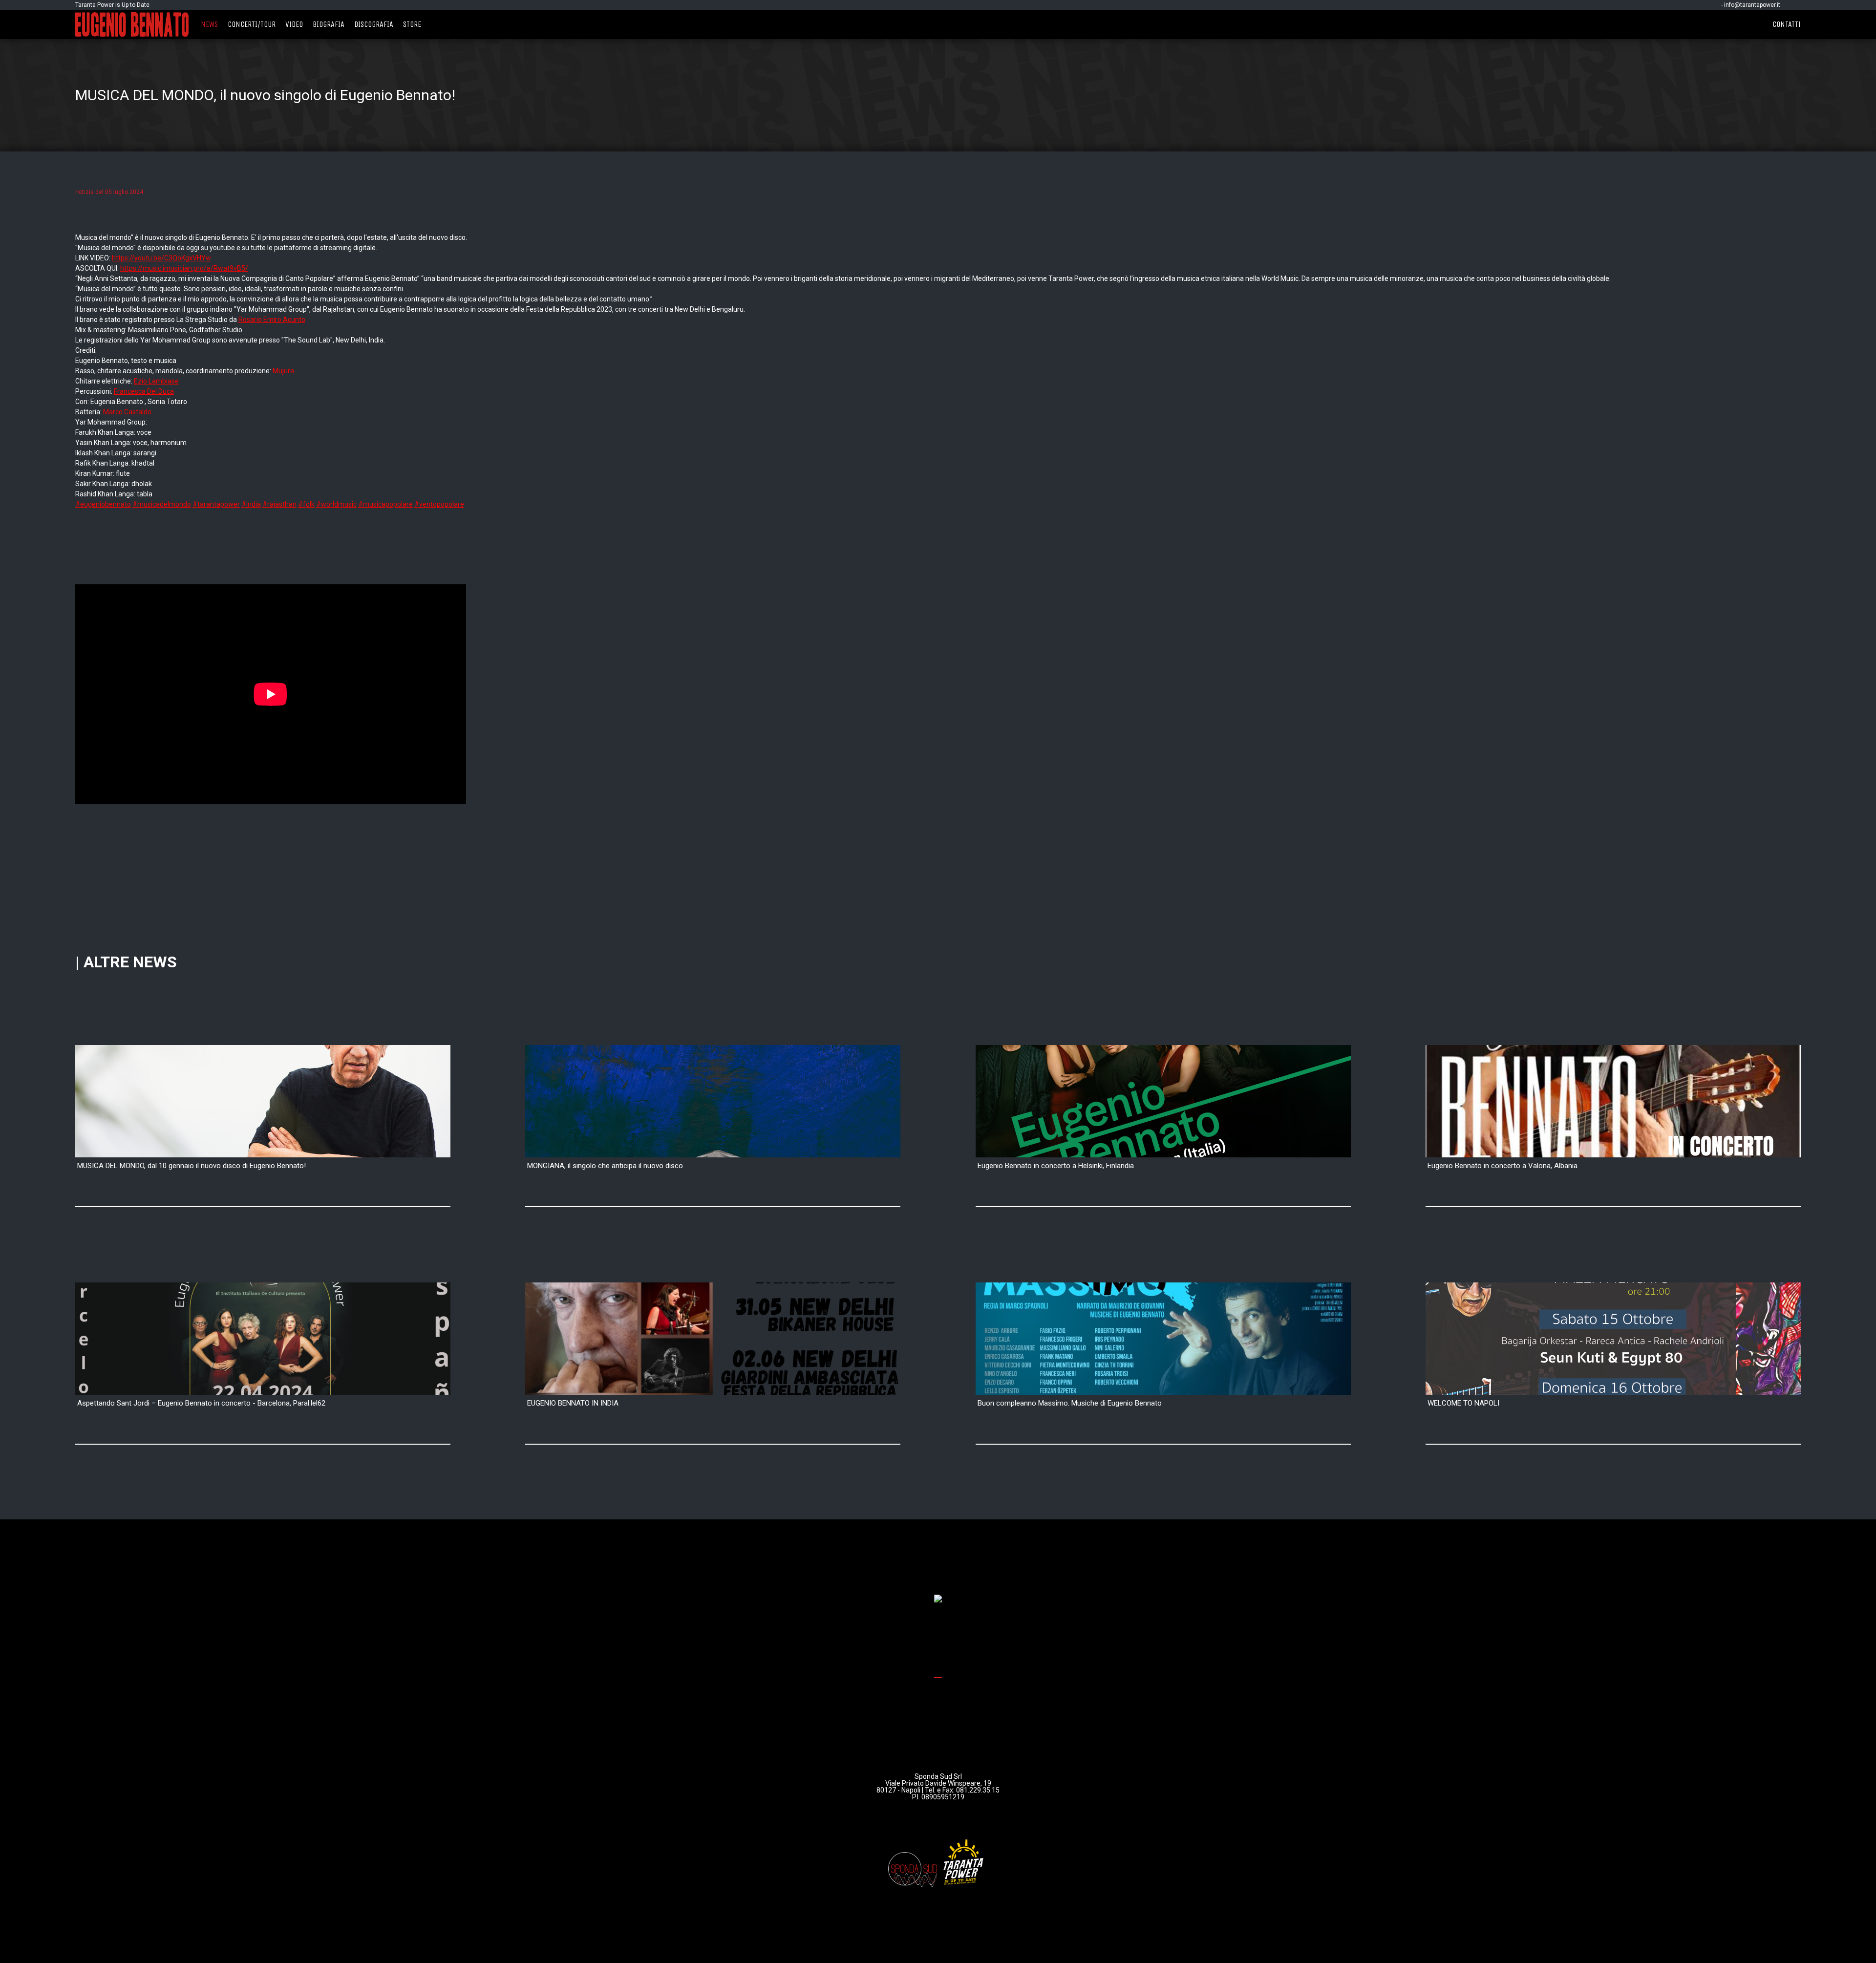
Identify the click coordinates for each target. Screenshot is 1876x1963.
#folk (306, 504)
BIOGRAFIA (329, 24)
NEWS (209, 24)
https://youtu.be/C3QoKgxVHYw (161, 258)
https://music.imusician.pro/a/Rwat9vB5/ (184, 268)
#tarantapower (216, 504)
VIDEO (294, 24)
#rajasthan (279, 504)
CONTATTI (1787, 24)
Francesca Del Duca (144, 391)
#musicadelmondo (162, 504)
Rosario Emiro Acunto (272, 320)
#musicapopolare (385, 504)
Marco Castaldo (127, 412)
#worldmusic (336, 504)
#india (251, 504)
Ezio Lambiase (156, 381)
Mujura (283, 371)
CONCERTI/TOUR (252, 24)
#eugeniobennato (103, 504)
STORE (412, 24)
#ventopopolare (439, 504)
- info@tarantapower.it (1751, 5)
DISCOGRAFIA (374, 24)
